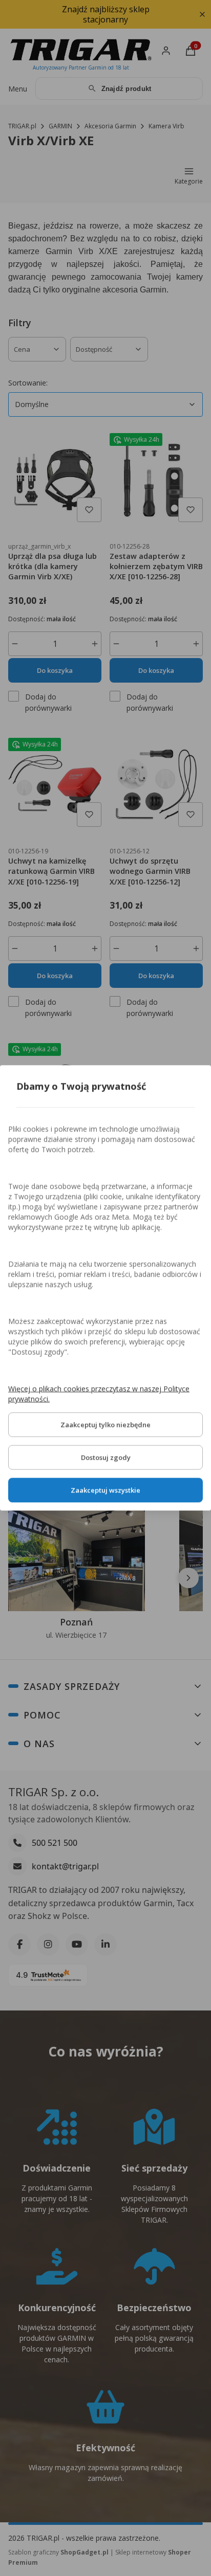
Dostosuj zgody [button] (106, 1458)
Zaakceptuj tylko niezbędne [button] (105, 1425)
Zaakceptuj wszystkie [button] (105, 1490)
